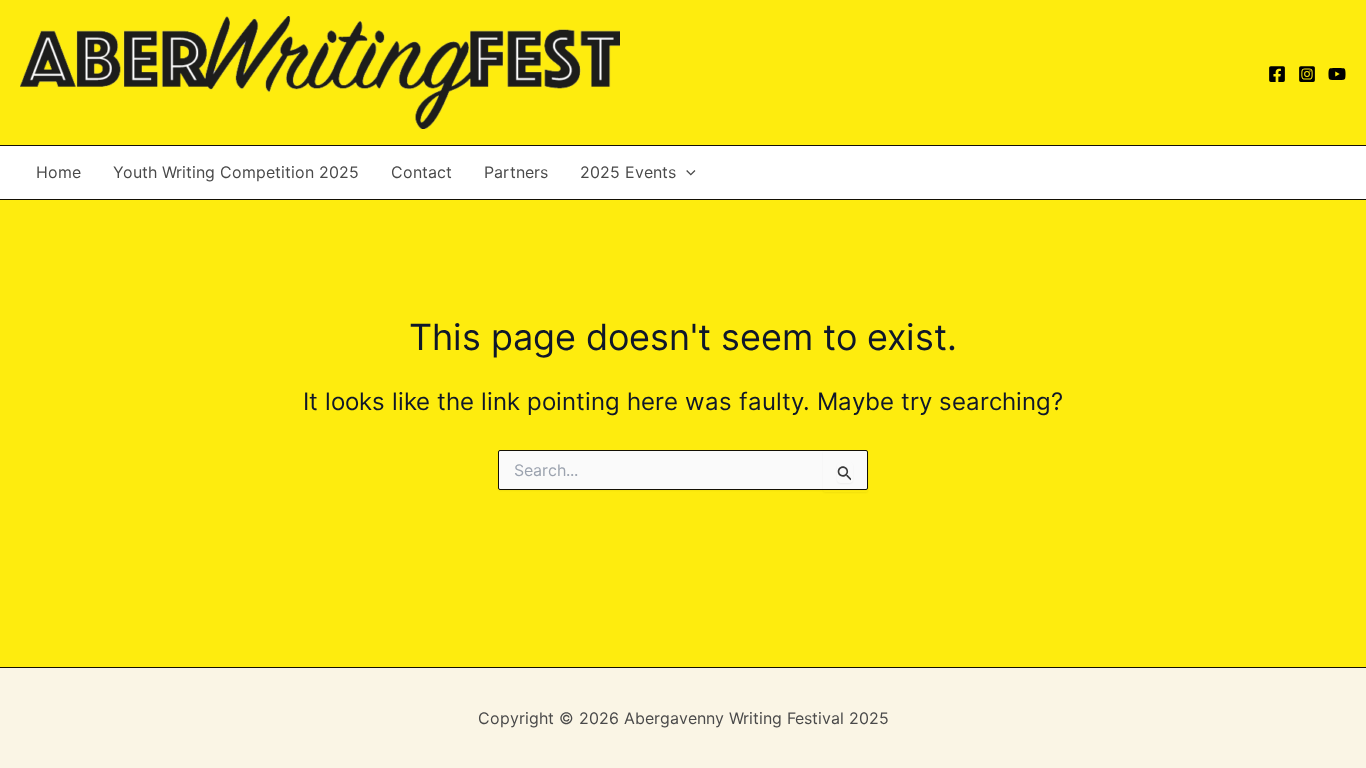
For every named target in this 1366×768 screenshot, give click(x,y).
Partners (516, 172)
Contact (421, 172)
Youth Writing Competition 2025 (236, 172)
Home (58, 172)
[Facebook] (1277, 74)
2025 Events (628, 172)
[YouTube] (1337, 74)
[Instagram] (1307, 74)
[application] (686, 172)
